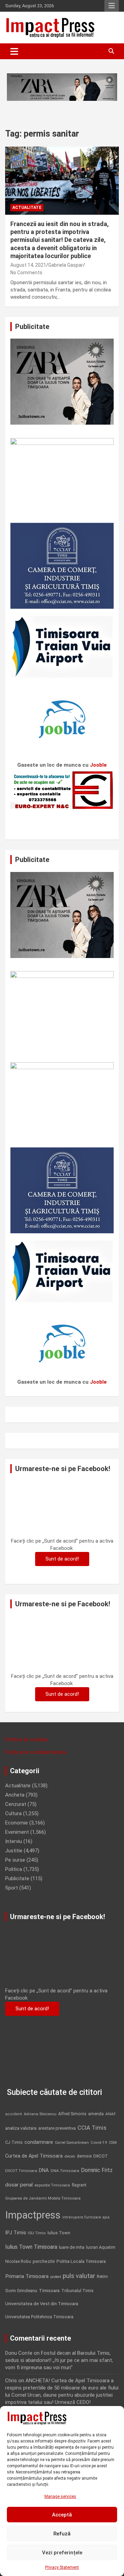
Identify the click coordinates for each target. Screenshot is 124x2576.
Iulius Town (59, 2233)
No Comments (26, 273)
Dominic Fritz (97, 2170)
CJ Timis (14, 2142)
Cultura (13, 1813)
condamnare (39, 2142)
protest (56, 2277)
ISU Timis (37, 2233)
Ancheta (15, 1795)
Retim (102, 2276)
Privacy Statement (62, 2567)
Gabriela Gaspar (66, 265)
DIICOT (101, 2156)
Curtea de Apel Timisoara (34, 2156)
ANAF (111, 2114)
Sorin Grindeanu (21, 2291)
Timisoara (49, 2290)
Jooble (98, 765)
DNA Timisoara (65, 2171)
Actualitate (27, 207)
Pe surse (15, 1860)
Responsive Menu (112, 6)
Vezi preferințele (62, 2553)
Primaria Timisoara (27, 2276)
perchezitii (44, 2261)
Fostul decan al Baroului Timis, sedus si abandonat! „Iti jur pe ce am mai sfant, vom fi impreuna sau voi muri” (59, 2360)
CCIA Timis (92, 2128)
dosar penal (19, 2185)
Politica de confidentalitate (36, 1752)
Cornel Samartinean (72, 2143)
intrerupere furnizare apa (86, 2217)
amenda (96, 2114)
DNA (44, 2170)
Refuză (62, 2534)
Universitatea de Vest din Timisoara (42, 2304)
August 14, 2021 (28, 265)
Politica (14, 1869)
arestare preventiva (57, 2128)
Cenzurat (16, 1804)
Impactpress (33, 2215)
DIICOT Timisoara (21, 2171)
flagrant (79, 2185)
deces (70, 2156)
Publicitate (17, 1878)
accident (14, 2114)
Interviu (14, 1841)
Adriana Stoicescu (40, 2114)
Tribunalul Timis (77, 2291)
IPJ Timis (16, 2233)
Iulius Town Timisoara (31, 2247)
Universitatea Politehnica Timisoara (39, 2317)
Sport (12, 1888)
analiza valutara (21, 2128)
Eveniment (17, 1832)
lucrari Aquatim (101, 2247)
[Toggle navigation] (14, 51)
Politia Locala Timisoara (81, 2261)
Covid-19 (99, 2142)
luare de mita (72, 2247)
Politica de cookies (27, 1739)
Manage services (60, 2497)
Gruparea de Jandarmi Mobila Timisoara (43, 2198)
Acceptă (62, 2515)
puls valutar (79, 2276)
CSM (113, 2143)
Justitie (14, 1851)
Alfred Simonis (72, 2114)
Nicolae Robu (18, 2261)
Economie (17, 1823)
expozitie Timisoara (52, 2185)
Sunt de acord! (62, 1559)
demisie (84, 2156)
